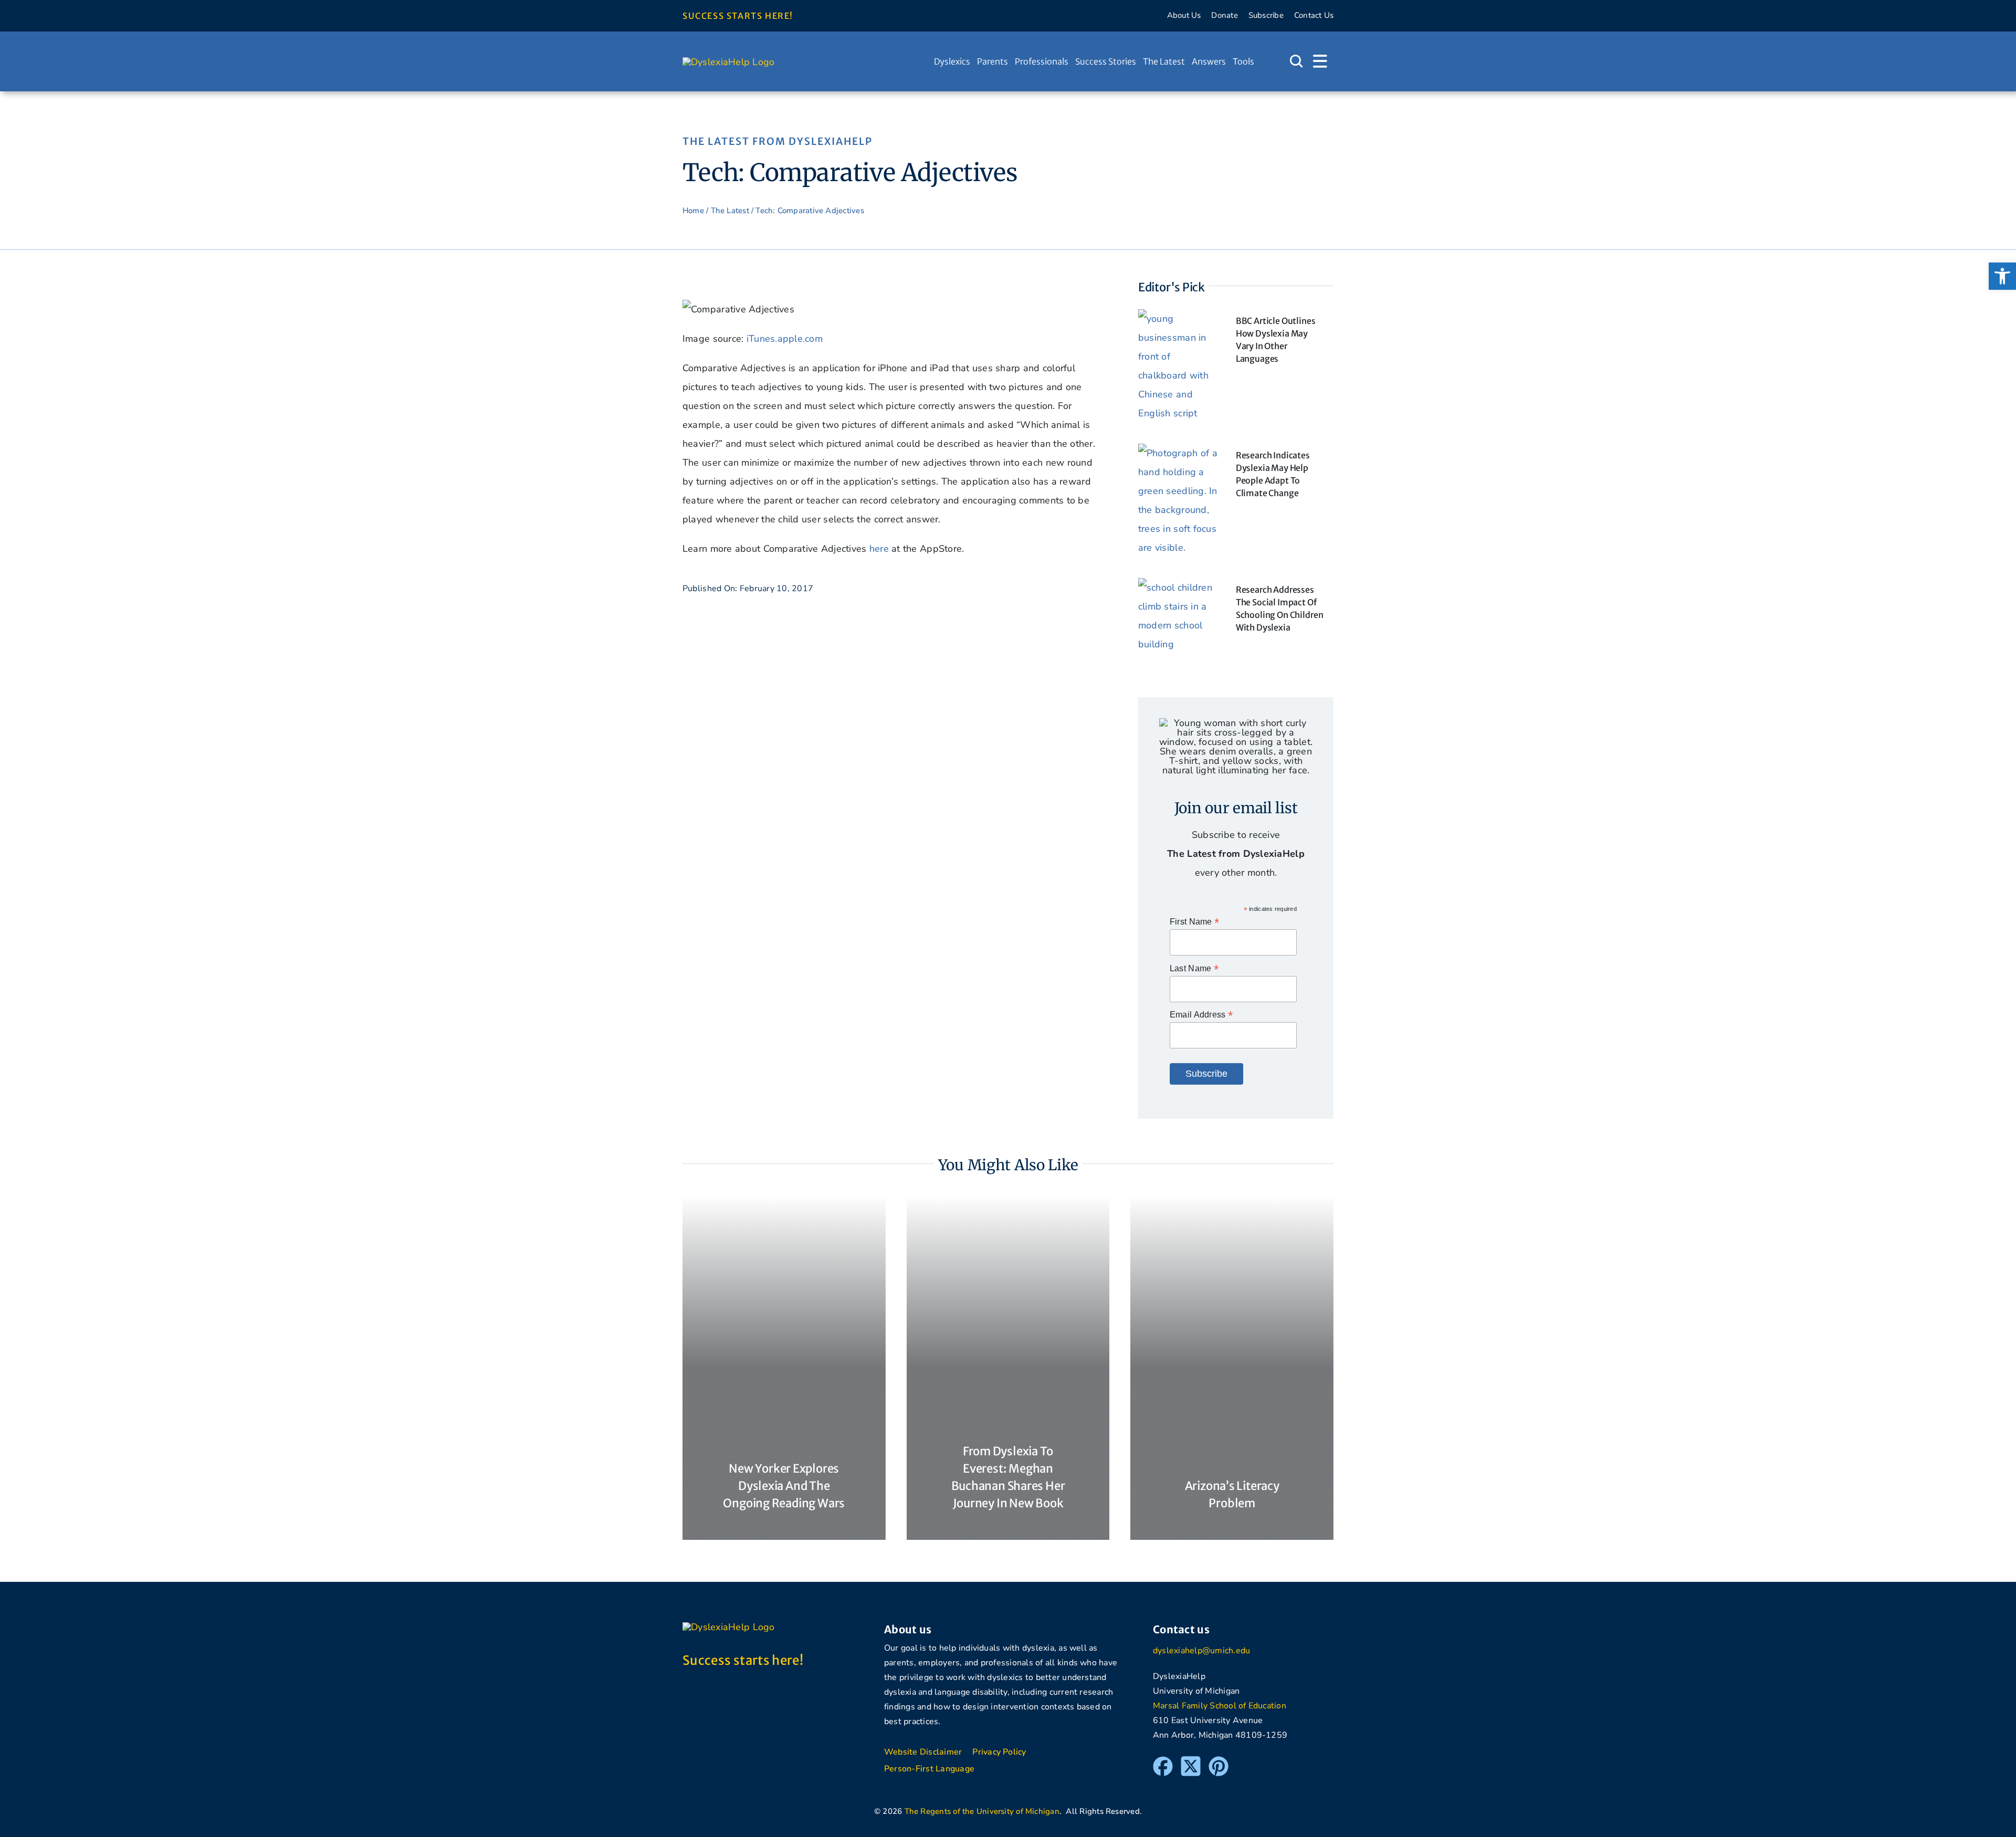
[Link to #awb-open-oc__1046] (1296, 61)
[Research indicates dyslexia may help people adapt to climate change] (1179, 453)
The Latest (730, 211)
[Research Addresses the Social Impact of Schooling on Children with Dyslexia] (1179, 587)
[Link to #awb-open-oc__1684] (1320, 61)
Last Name (1194, 968)
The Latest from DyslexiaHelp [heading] (778, 141)
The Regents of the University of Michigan (982, 1811)
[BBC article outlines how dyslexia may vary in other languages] (1179, 319)
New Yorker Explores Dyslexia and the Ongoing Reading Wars (784, 1486)
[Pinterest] (1219, 1761)
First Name (1194, 922)
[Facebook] (1163, 1761)
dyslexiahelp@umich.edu (1201, 1651)
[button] (2002, 276)
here (879, 549)
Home (693, 211)
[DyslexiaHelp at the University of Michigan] (729, 62)
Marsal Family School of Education (1220, 1706)
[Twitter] (1191, 1761)
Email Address (1201, 1015)
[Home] (924, 61)
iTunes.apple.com (785, 339)
